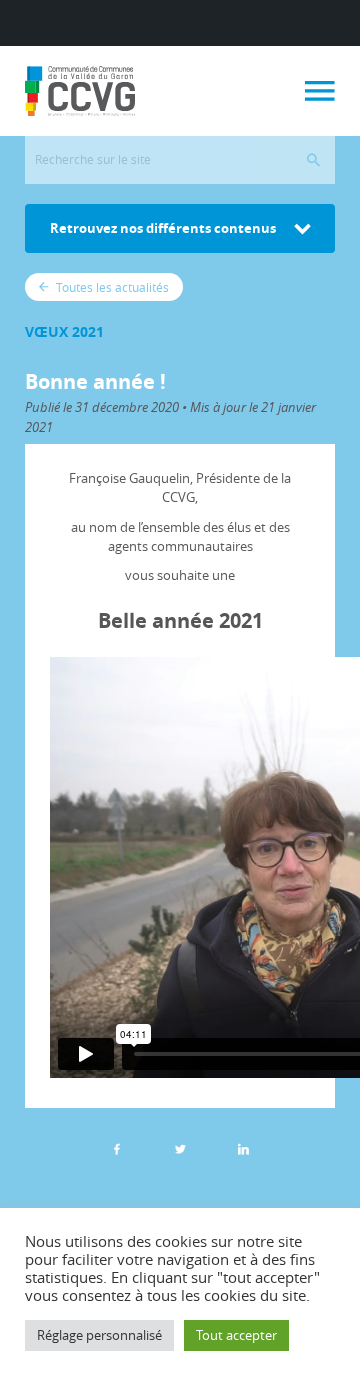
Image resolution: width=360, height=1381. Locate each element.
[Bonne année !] (243, 1149)
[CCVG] (80, 91)
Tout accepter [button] (236, 1335)
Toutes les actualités (111, 287)
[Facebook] (117, 1149)
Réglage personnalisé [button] (99, 1335)
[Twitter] (180, 1149)
